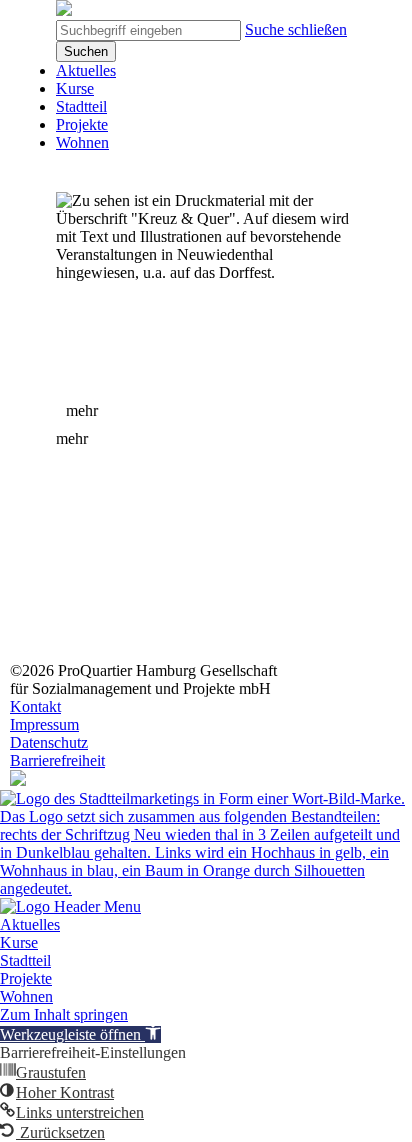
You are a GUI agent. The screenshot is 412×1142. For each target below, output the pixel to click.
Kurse (75, 88)
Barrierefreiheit (57, 760)
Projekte (82, 124)
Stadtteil (81, 106)
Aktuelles (86, 70)
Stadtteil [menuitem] (25, 960)
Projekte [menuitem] (26, 978)
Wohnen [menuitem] (26, 996)
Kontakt (35, 706)
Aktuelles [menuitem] (30, 924)
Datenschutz (49, 742)
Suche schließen (296, 29)
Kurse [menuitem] (19, 942)
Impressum (44, 724)
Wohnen (82, 142)
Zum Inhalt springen (64, 1014)
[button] (80, 1034)
